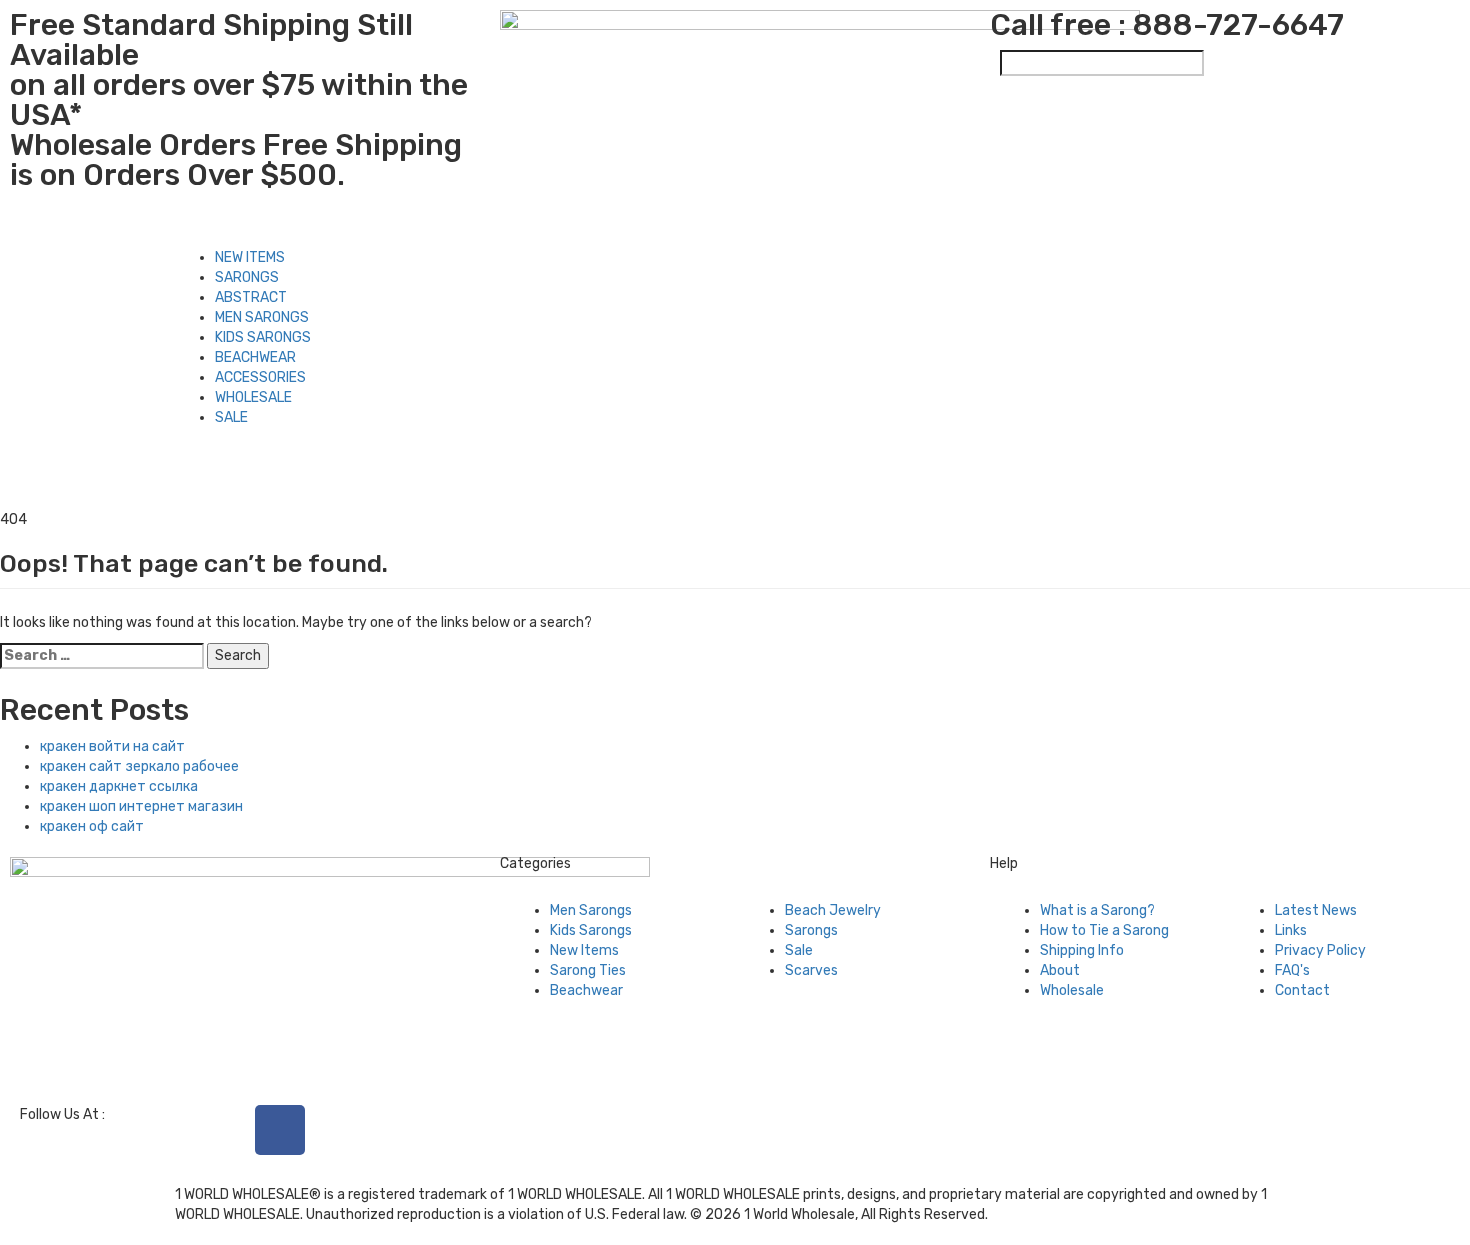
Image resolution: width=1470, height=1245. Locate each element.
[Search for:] (102, 656)
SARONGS (247, 277)
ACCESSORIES (260, 377)
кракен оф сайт (92, 826)
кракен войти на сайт (112, 746)
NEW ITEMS (250, 257)
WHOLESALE (253, 397)
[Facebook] (280, 1130)
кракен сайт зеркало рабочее (139, 766)
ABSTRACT (251, 297)
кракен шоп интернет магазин (141, 806)
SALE (231, 417)
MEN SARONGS (262, 317)
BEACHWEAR (255, 357)
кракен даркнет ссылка (119, 786)
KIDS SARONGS (263, 337)
